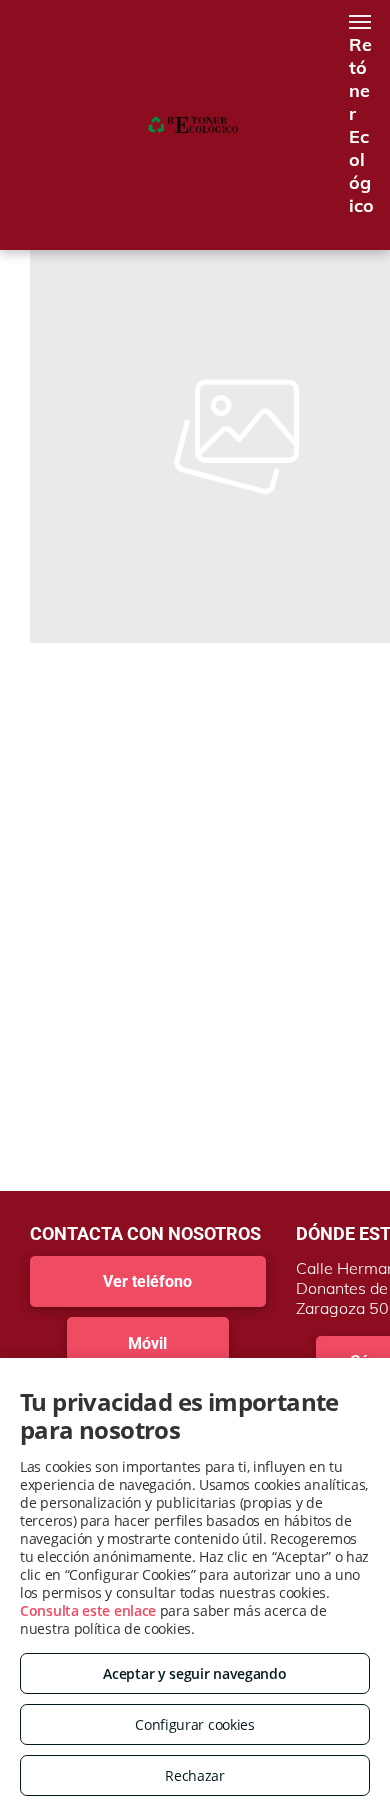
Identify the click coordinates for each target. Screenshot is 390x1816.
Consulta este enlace (88, 1610)
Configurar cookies (195, 1724)
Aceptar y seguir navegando (194, 1673)
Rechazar (195, 1775)
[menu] (360, 22)
